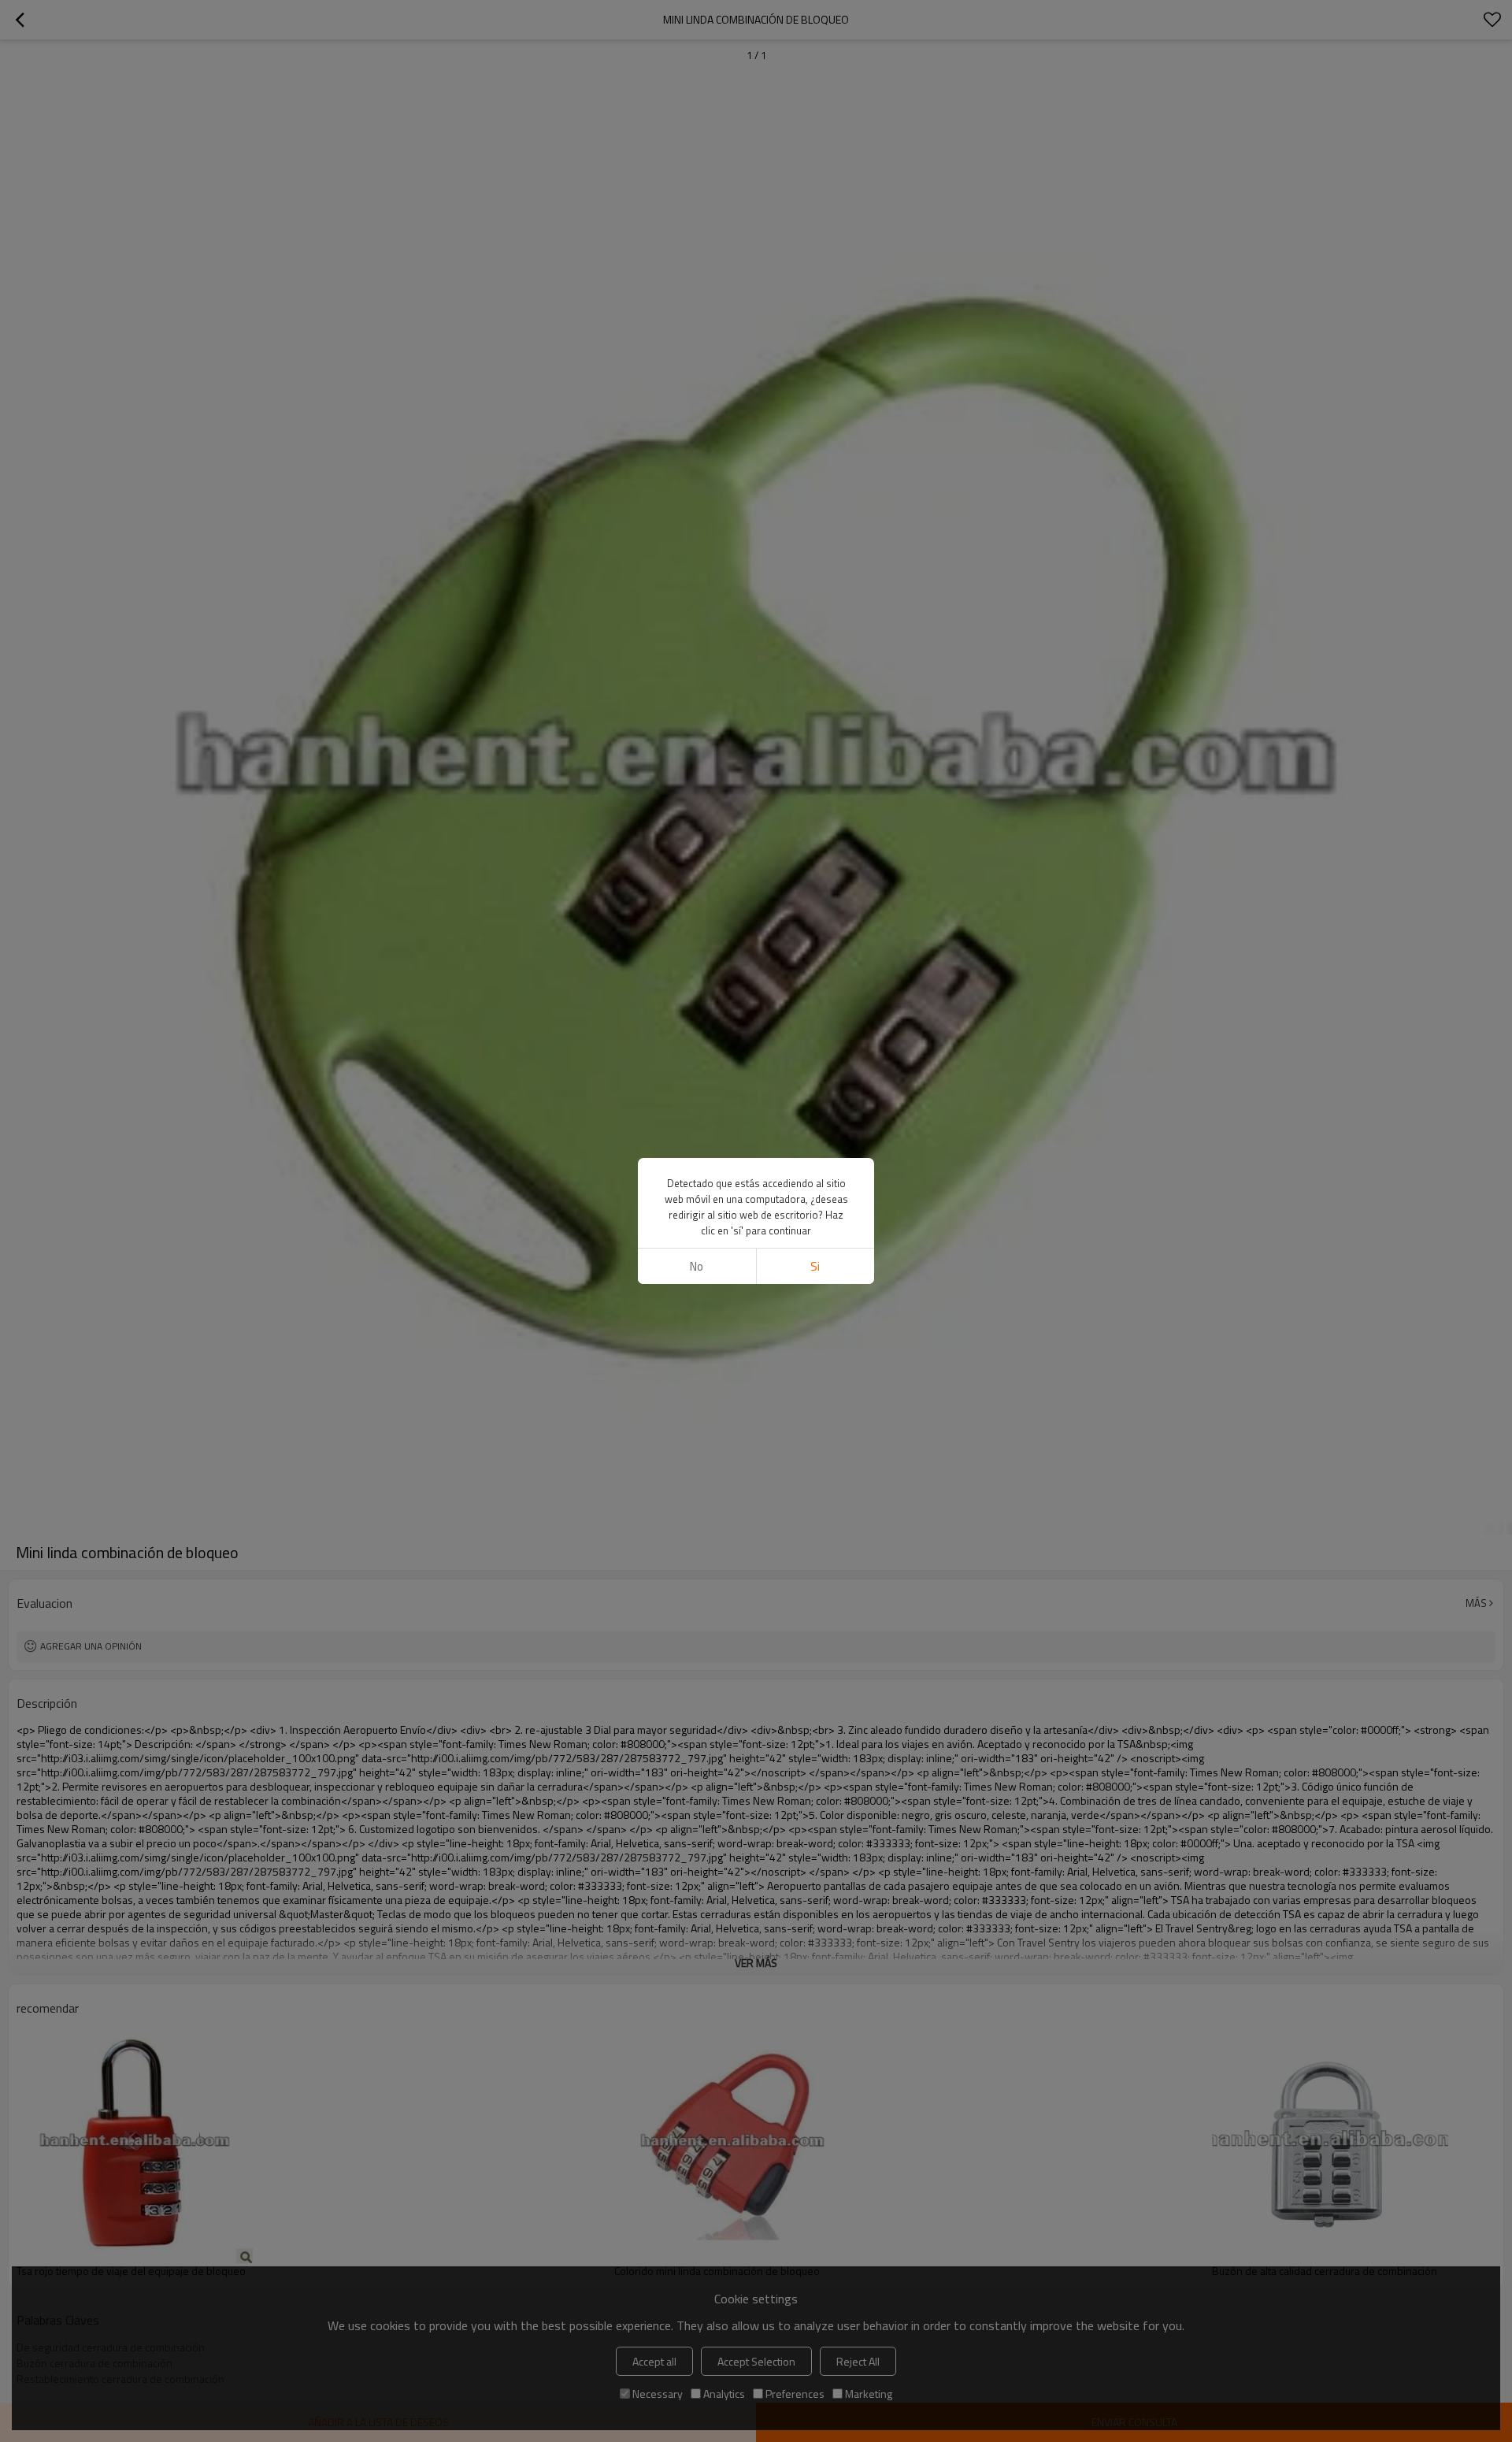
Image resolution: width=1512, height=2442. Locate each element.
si (815, 1266)
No (697, 1266)
